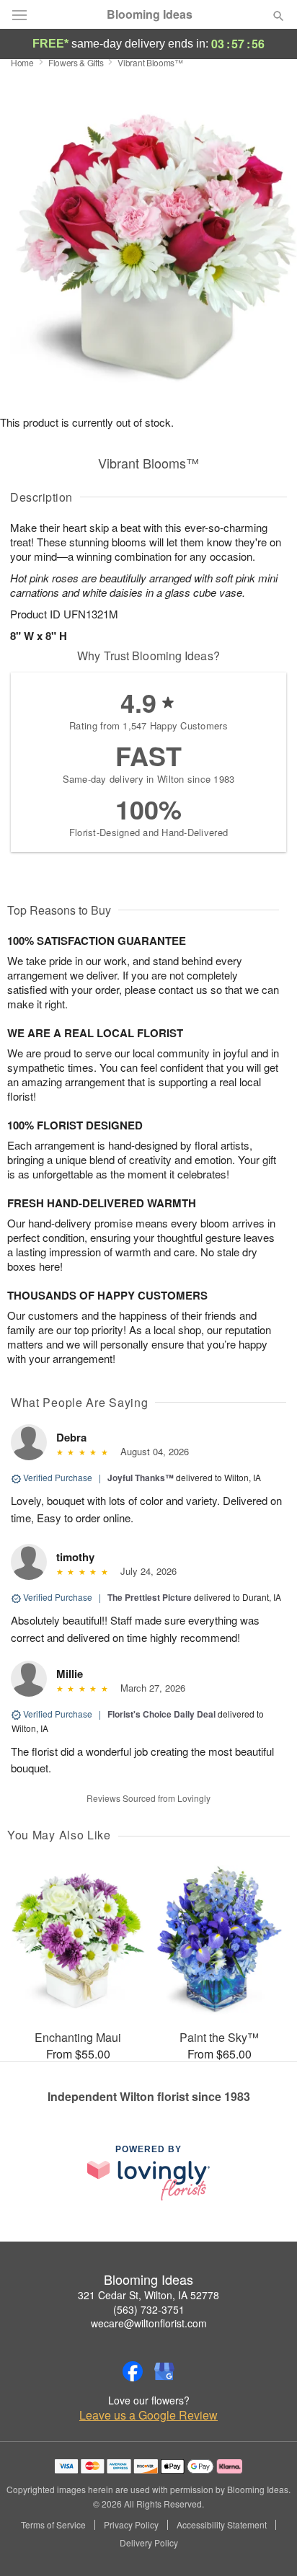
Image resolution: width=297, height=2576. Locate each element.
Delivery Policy (149, 2543)
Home (22, 62)
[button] (266, 2544)
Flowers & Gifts (76, 62)
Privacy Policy (131, 2525)
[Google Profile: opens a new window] (164, 2371)
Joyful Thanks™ (141, 1478)
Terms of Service (53, 2525)
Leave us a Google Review (148, 2415)
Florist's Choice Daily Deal (161, 1714)
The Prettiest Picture (150, 1597)
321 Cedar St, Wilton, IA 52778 (148, 2295)
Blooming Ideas (150, 14)
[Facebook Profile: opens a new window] (133, 2371)
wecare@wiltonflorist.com (149, 2323)
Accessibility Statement (222, 2525)
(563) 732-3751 (149, 2309)
